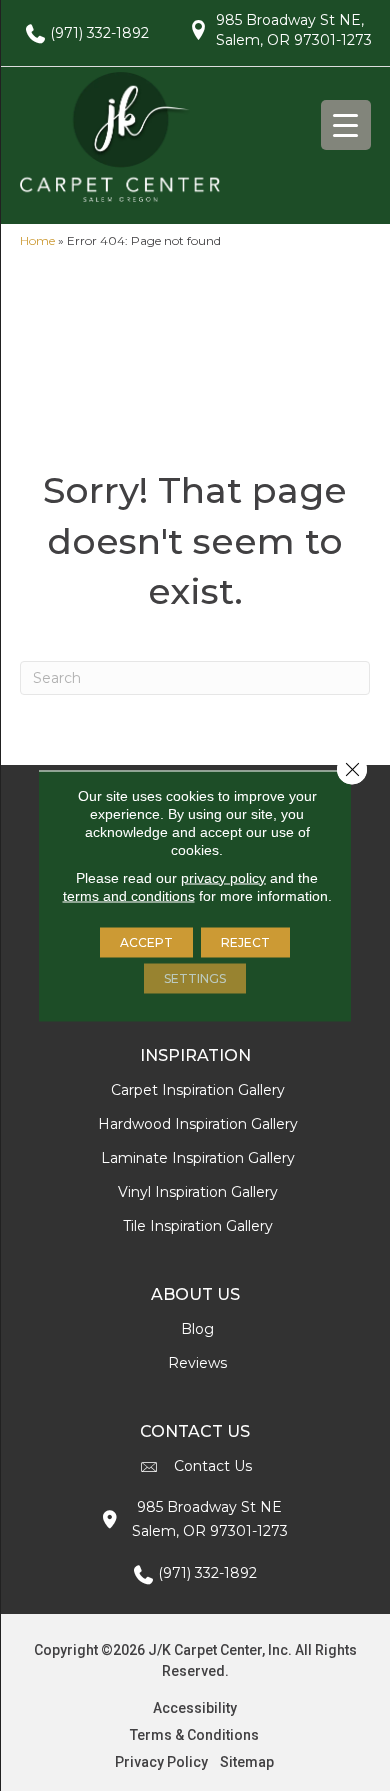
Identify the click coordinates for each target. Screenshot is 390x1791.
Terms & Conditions (194, 1735)
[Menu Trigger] (346, 125)
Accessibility (195, 1708)
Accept (146, 941)
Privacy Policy (161, 1762)
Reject (245, 941)
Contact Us (213, 1466)
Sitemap (247, 1762)
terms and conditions (129, 895)
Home (37, 240)
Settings (195, 977)
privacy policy (223, 877)
